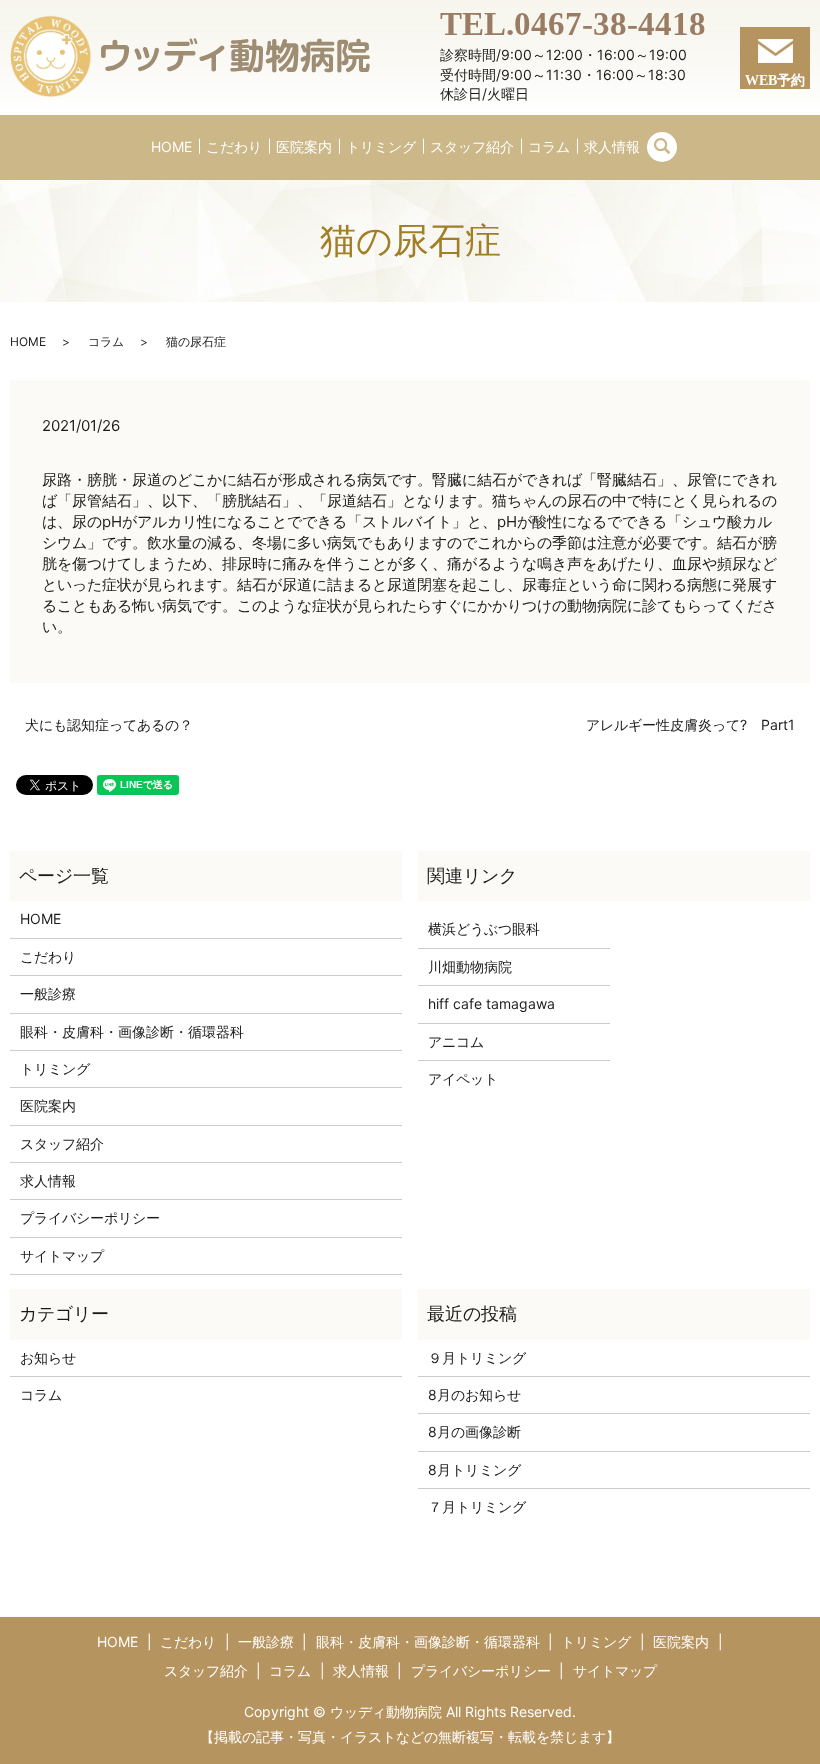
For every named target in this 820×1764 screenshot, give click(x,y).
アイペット (463, 1078)
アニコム (456, 1041)
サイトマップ (62, 1255)
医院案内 (304, 146)
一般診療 (48, 993)
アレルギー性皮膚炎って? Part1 (690, 724)
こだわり (234, 146)
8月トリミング (474, 1469)
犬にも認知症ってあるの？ (109, 724)
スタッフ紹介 (472, 146)
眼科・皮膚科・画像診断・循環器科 (132, 1031)
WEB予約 (775, 80)
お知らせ (48, 1357)
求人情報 (612, 146)
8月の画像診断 (474, 1431)
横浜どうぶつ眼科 (484, 928)
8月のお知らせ (474, 1394)
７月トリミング (477, 1506)
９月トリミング (477, 1357)
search (662, 147)
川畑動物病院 (470, 966)
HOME (171, 146)
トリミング (381, 146)
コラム (549, 146)
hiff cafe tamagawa (491, 1003)
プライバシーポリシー (90, 1217)
